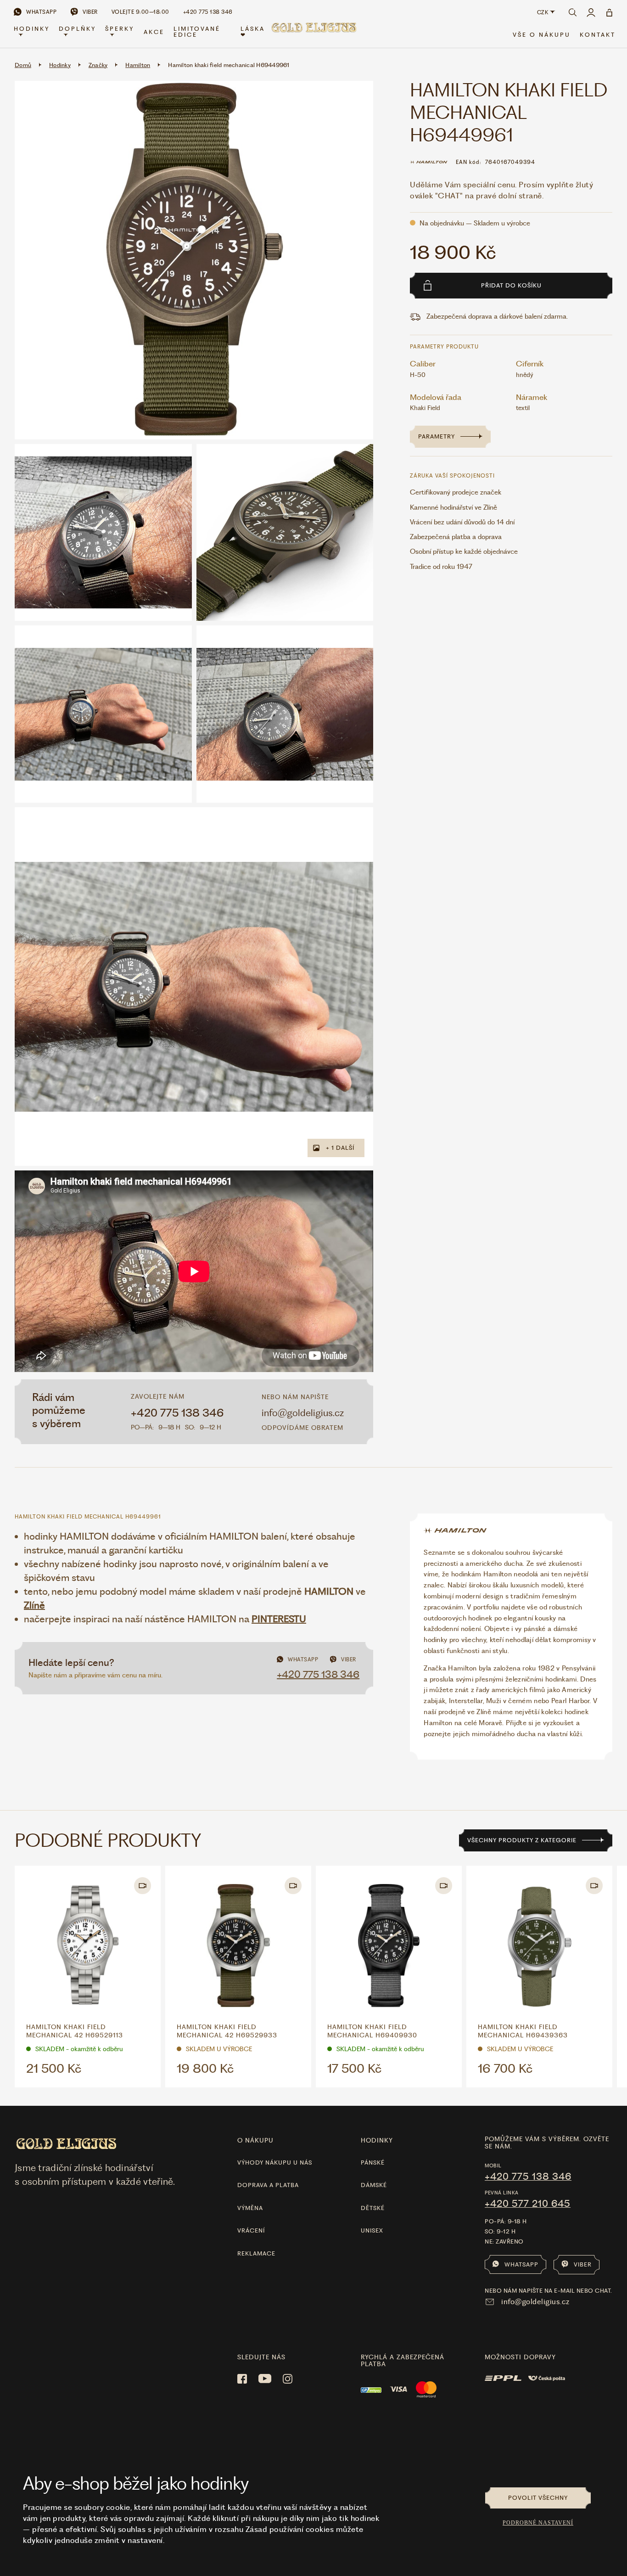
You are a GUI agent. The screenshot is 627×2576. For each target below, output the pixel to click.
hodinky (377, 2140)
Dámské (374, 2185)
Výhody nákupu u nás (275, 2163)
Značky (98, 65)
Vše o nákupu (542, 35)
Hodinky (32, 29)
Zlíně (34, 1605)
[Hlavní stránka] (313, 33)
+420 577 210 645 (528, 2204)
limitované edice (197, 32)
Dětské (373, 2208)
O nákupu (255, 2140)
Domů (23, 65)
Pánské (373, 2163)
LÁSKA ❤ (253, 32)
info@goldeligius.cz (303, 1413)
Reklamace (256, 2253)
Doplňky (77, 29)
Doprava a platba (268, 2185)
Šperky (120, 29)
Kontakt (598, 35)
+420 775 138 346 (177, 1413)
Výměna (250, 2208)
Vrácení (251, 2230)
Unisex (372, 2230)
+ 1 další (340, 1148)
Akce (154, 32)
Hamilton (138, 65)
